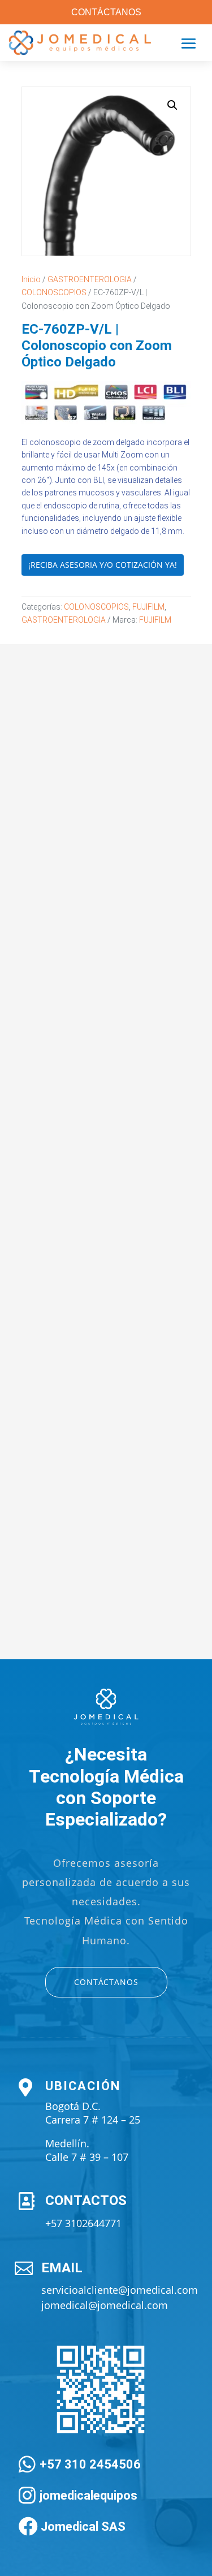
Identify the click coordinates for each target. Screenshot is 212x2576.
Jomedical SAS (83, 2527)
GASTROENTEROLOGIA (90, 279)
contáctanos (106, 1982)
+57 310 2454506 (90, 2464)
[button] (172, 105)
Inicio (31, 279)
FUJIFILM (148, 607)
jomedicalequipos (88, 2495)
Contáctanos (106, 12)
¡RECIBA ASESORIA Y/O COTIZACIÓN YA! (103, 565)
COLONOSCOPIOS (54, 292)
